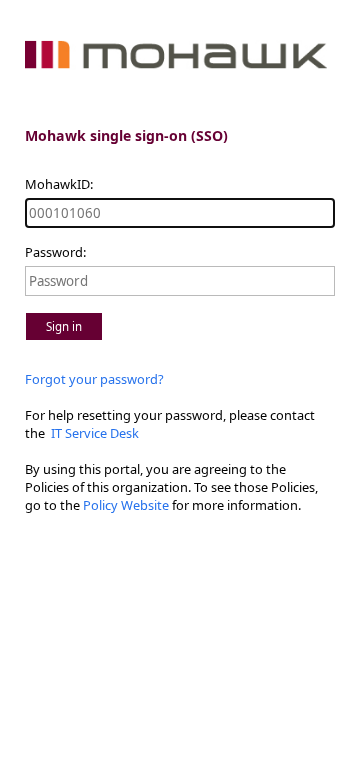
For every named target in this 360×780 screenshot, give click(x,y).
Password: (55, 252)
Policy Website (126, 505)
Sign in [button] (64, 326)
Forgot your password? (94, 379)
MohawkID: (59, 184)
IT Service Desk (93, 433)
